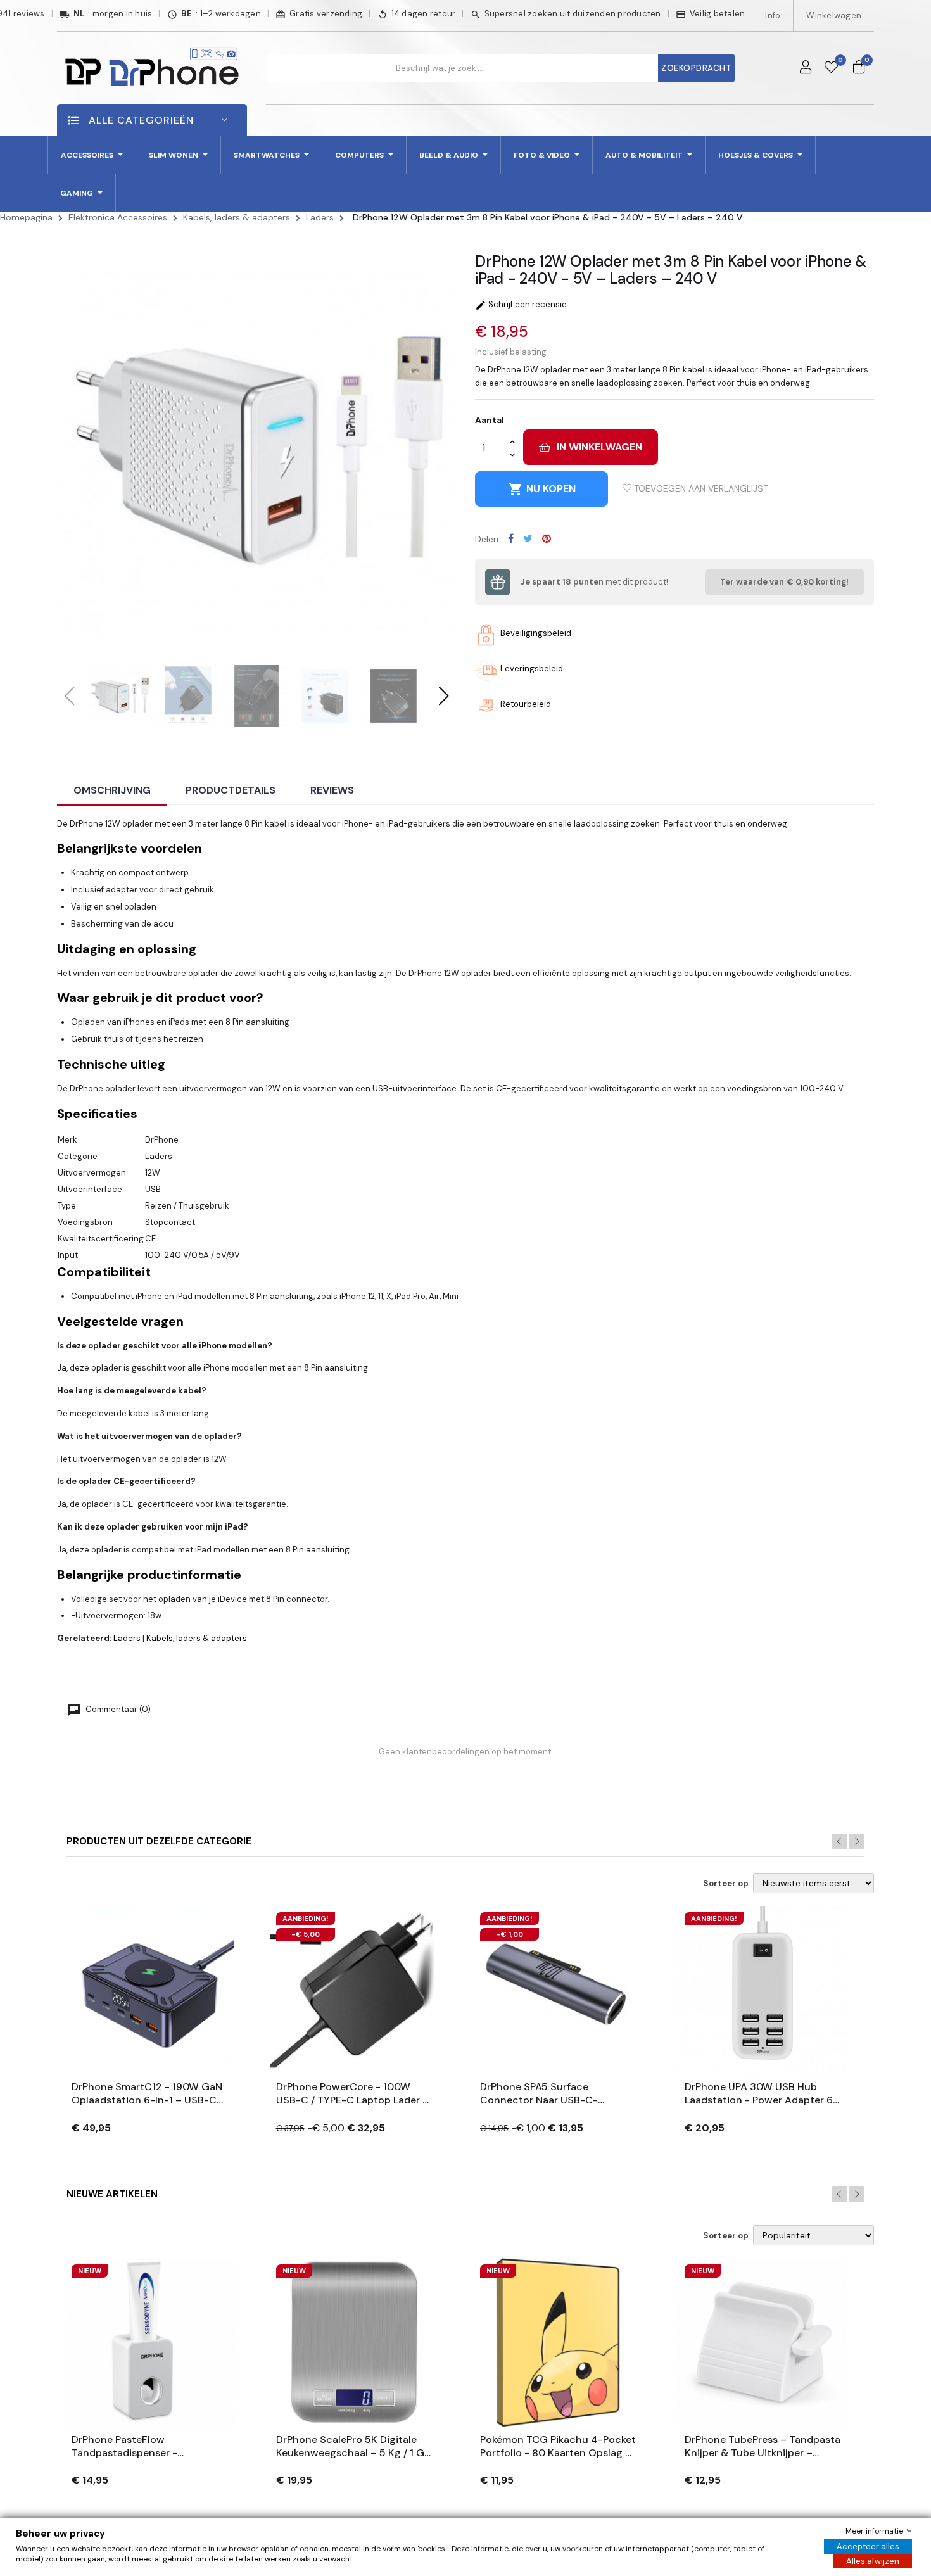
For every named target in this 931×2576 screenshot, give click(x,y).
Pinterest (547, 538)
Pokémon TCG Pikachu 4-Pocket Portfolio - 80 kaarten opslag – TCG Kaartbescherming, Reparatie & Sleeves (558, 2447)
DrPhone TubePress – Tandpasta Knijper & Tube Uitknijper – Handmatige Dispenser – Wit (763, 2447)
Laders (127, 1638)
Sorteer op (726, 1884)
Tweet (528, 538)
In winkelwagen (599, 447)
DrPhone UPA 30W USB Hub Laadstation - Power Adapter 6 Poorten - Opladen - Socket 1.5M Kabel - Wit (759, 2094)
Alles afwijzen (873, 2561)
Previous (840, 1841)
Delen (511, 538)
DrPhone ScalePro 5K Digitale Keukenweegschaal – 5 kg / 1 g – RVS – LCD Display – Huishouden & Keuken (350, 2447)
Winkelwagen (834, 16)
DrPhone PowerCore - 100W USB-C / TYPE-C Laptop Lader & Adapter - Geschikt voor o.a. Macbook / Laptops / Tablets (353, 2094)
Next (857, 1841)
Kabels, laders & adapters (197, 1638)
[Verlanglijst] (831, 68)
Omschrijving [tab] (112, 790)
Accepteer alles (868, 2547)
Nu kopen (542, 489)
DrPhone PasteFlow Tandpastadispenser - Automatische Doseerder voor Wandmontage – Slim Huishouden (145, 2447)
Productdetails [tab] (231, 790)
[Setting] (806, 68)
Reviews (332, 790)
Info (773, 16)
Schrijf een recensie (521, 304)
